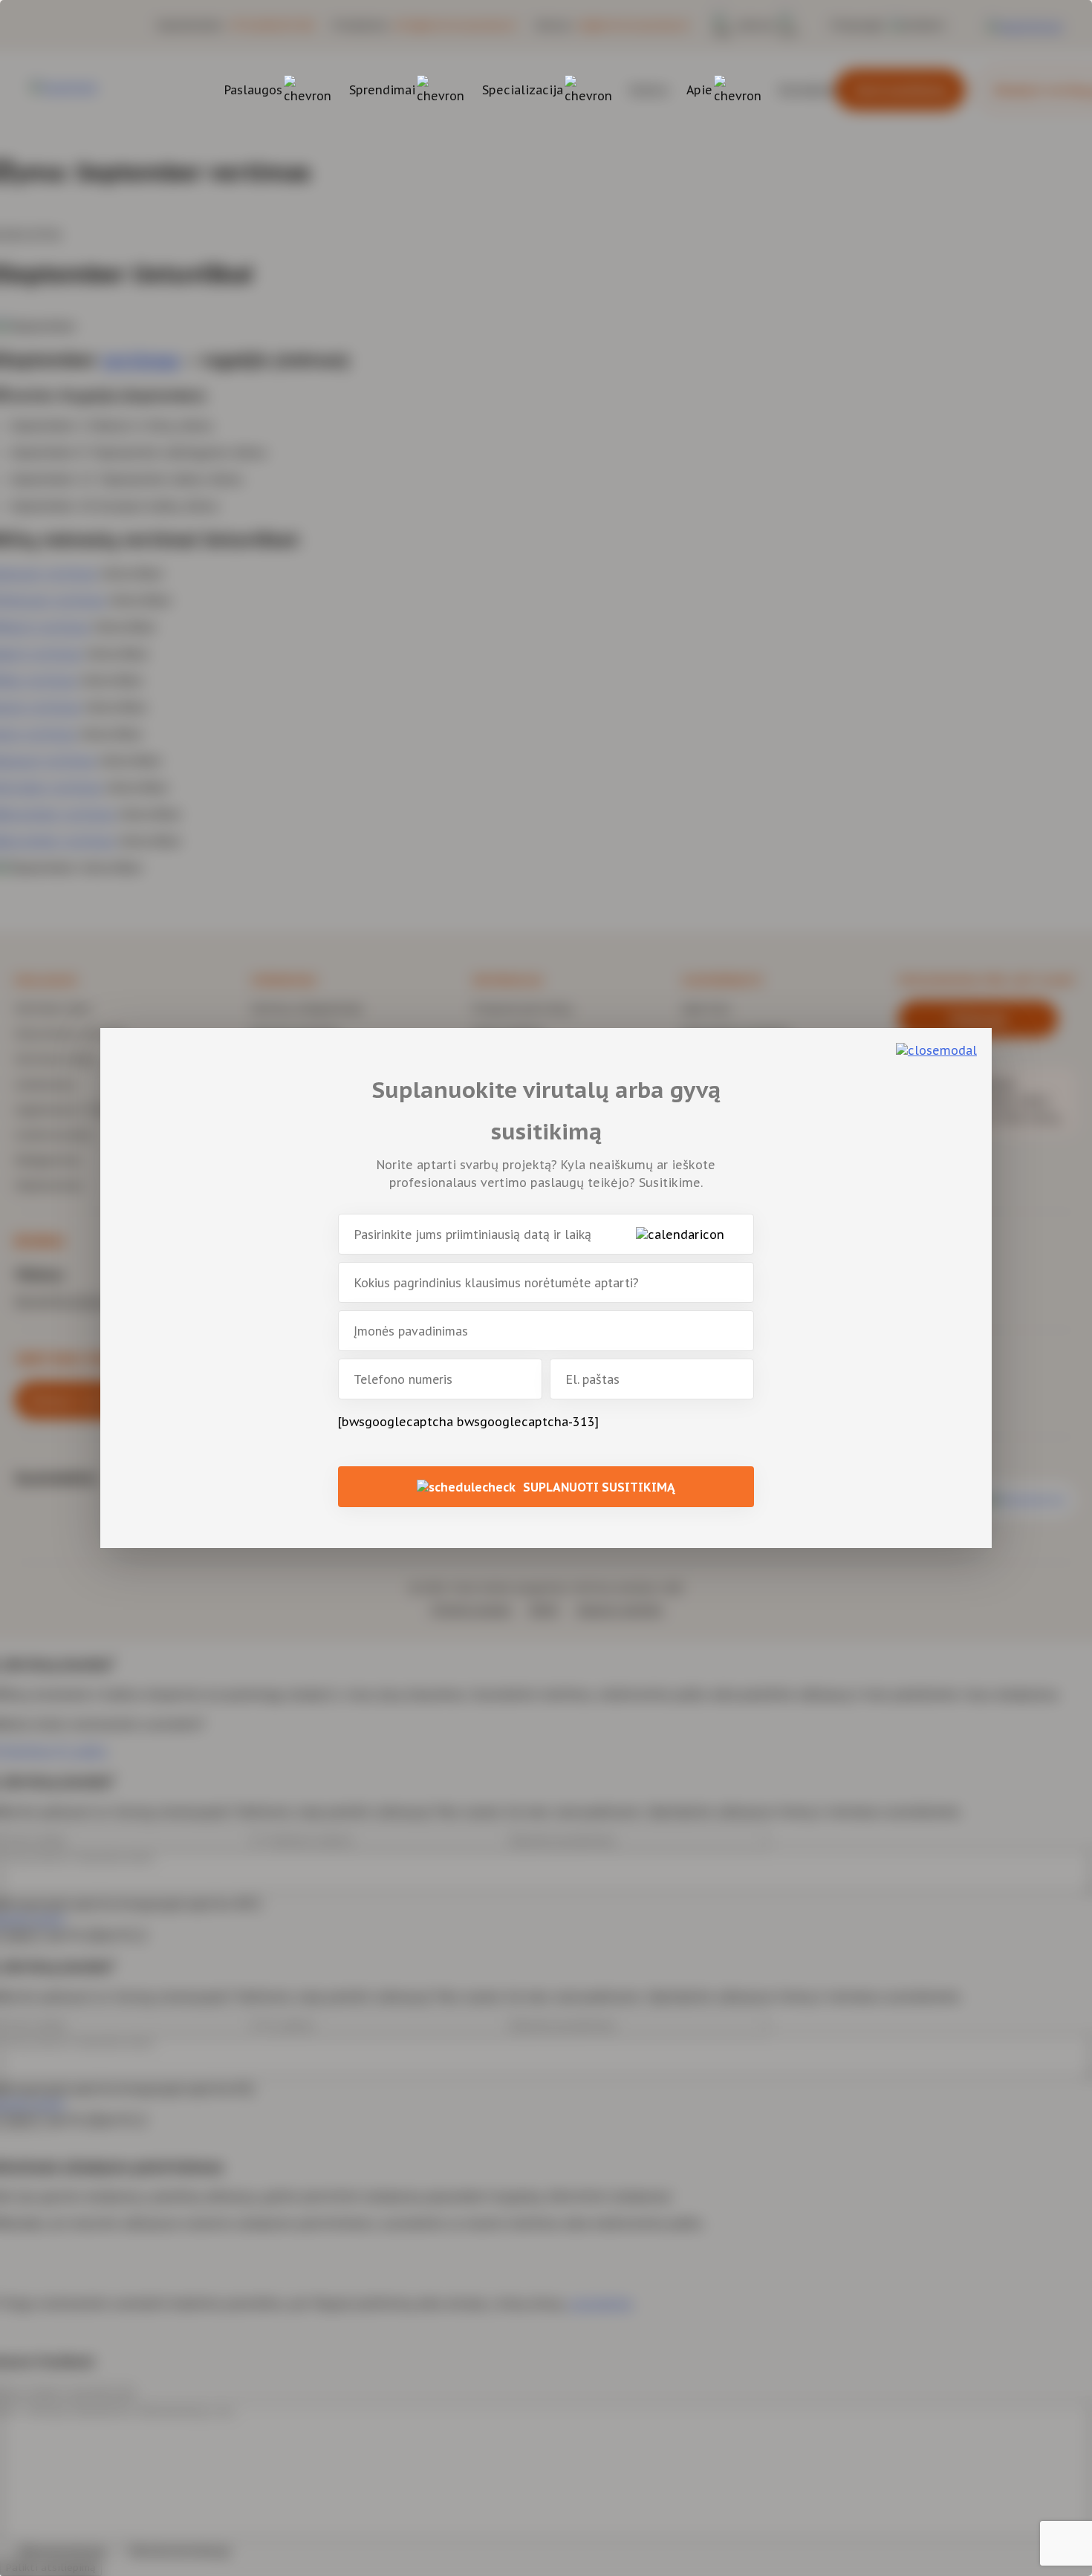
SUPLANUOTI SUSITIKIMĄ (599, 1487)
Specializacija (523, 90)
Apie (699, 90)
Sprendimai (382, 90)
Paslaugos (253, 90)
